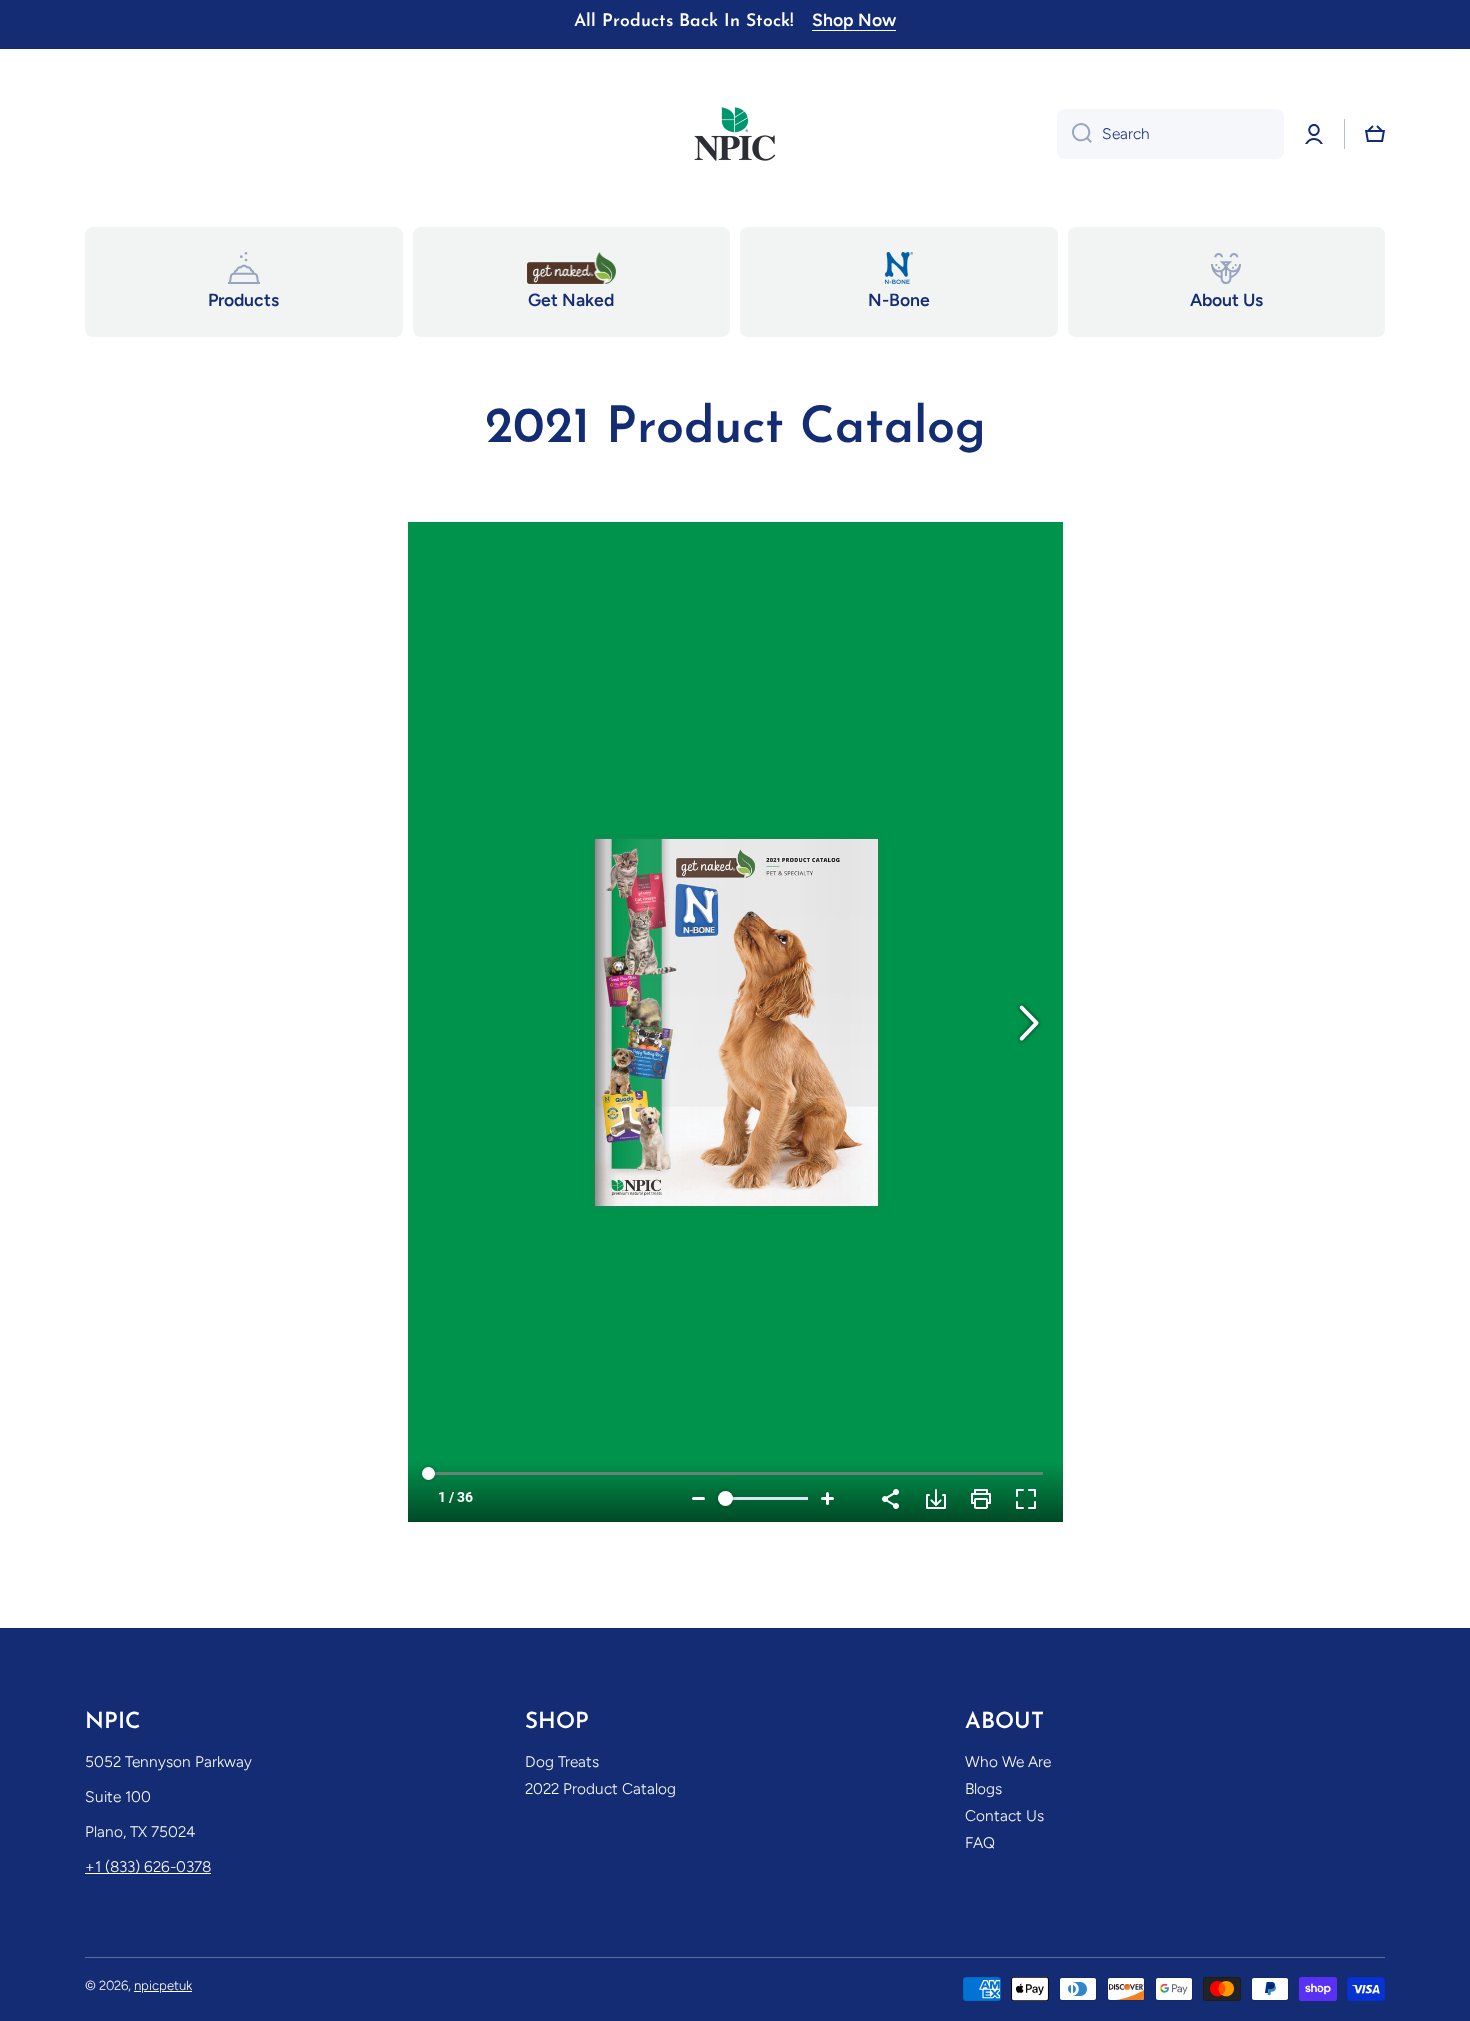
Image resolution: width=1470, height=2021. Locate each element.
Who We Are (1008, 1761)
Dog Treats (562, 1761)
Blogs (983, 1788)
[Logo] (735, 134)
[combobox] (1170, 134)
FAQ (980, 1842)
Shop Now (854, 19)
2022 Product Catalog (600, 1788)
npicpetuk (163, 1985)
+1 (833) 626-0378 (148, 1866)
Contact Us (1004, 1815)
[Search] (1074, 134)
